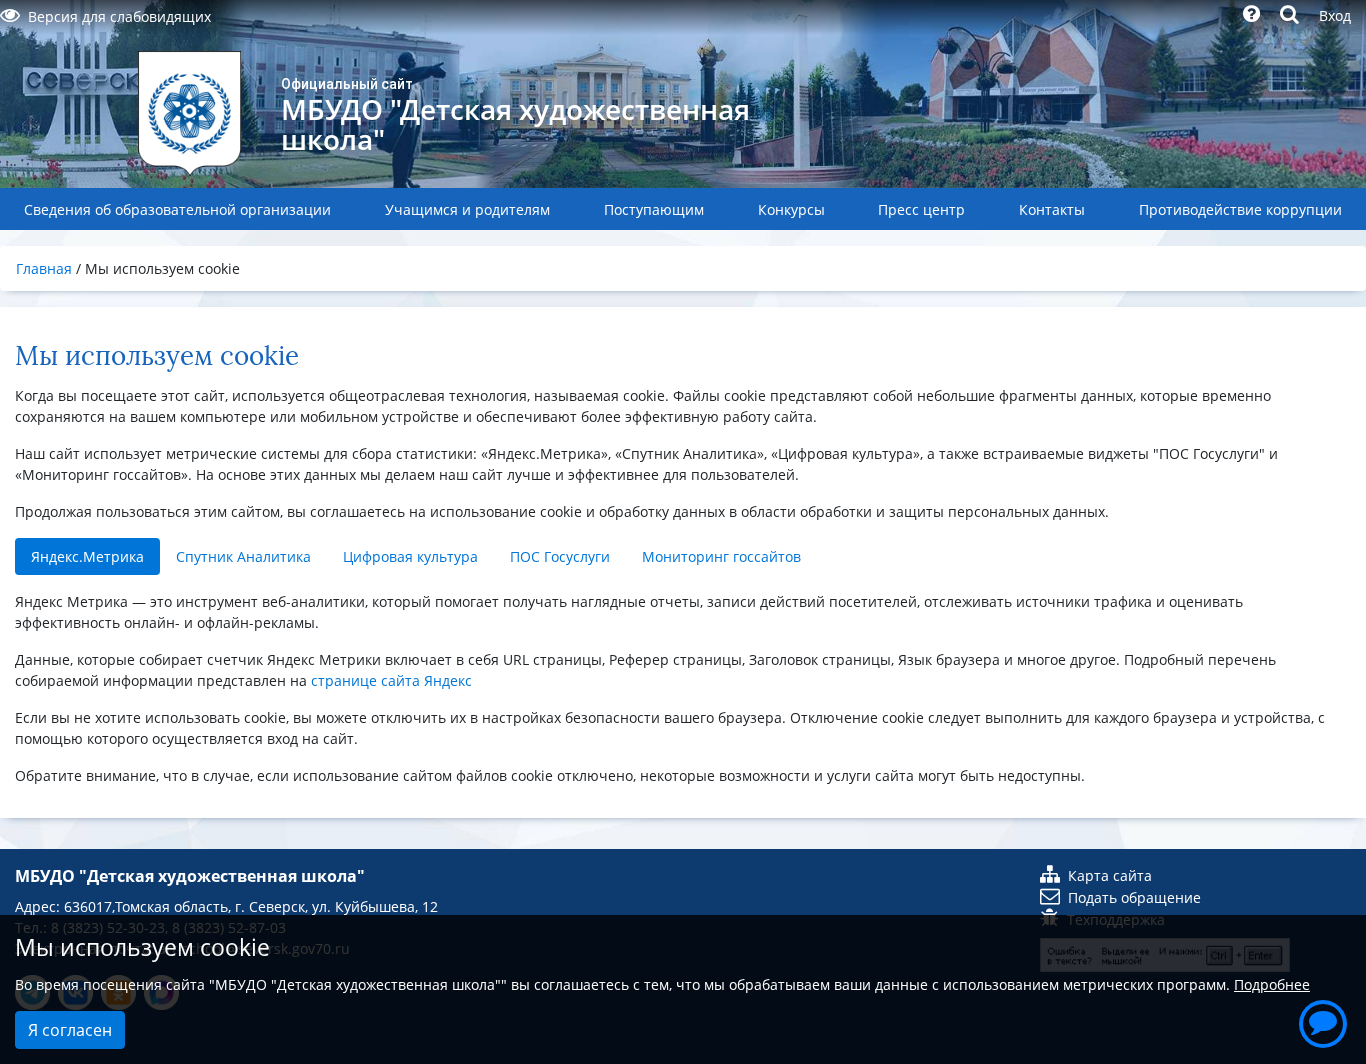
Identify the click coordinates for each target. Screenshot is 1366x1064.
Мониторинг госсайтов (721, 556)
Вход (1335, 15)
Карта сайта (1110, 875)
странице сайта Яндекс (391, 680)
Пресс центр (921, 209)
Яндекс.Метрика (87, 556)
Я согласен (70, 1030)
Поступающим (654, 209)
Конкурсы (791, 209)
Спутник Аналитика (243, 556)
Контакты (1052, 209)
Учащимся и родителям (467, 209)
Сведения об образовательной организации (177, 209)
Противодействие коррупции (1240, 209)
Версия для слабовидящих (119, 16)
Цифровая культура (410, 556)
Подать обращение (1134, 897)
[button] (1323, 1021)
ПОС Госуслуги (560, 556)
